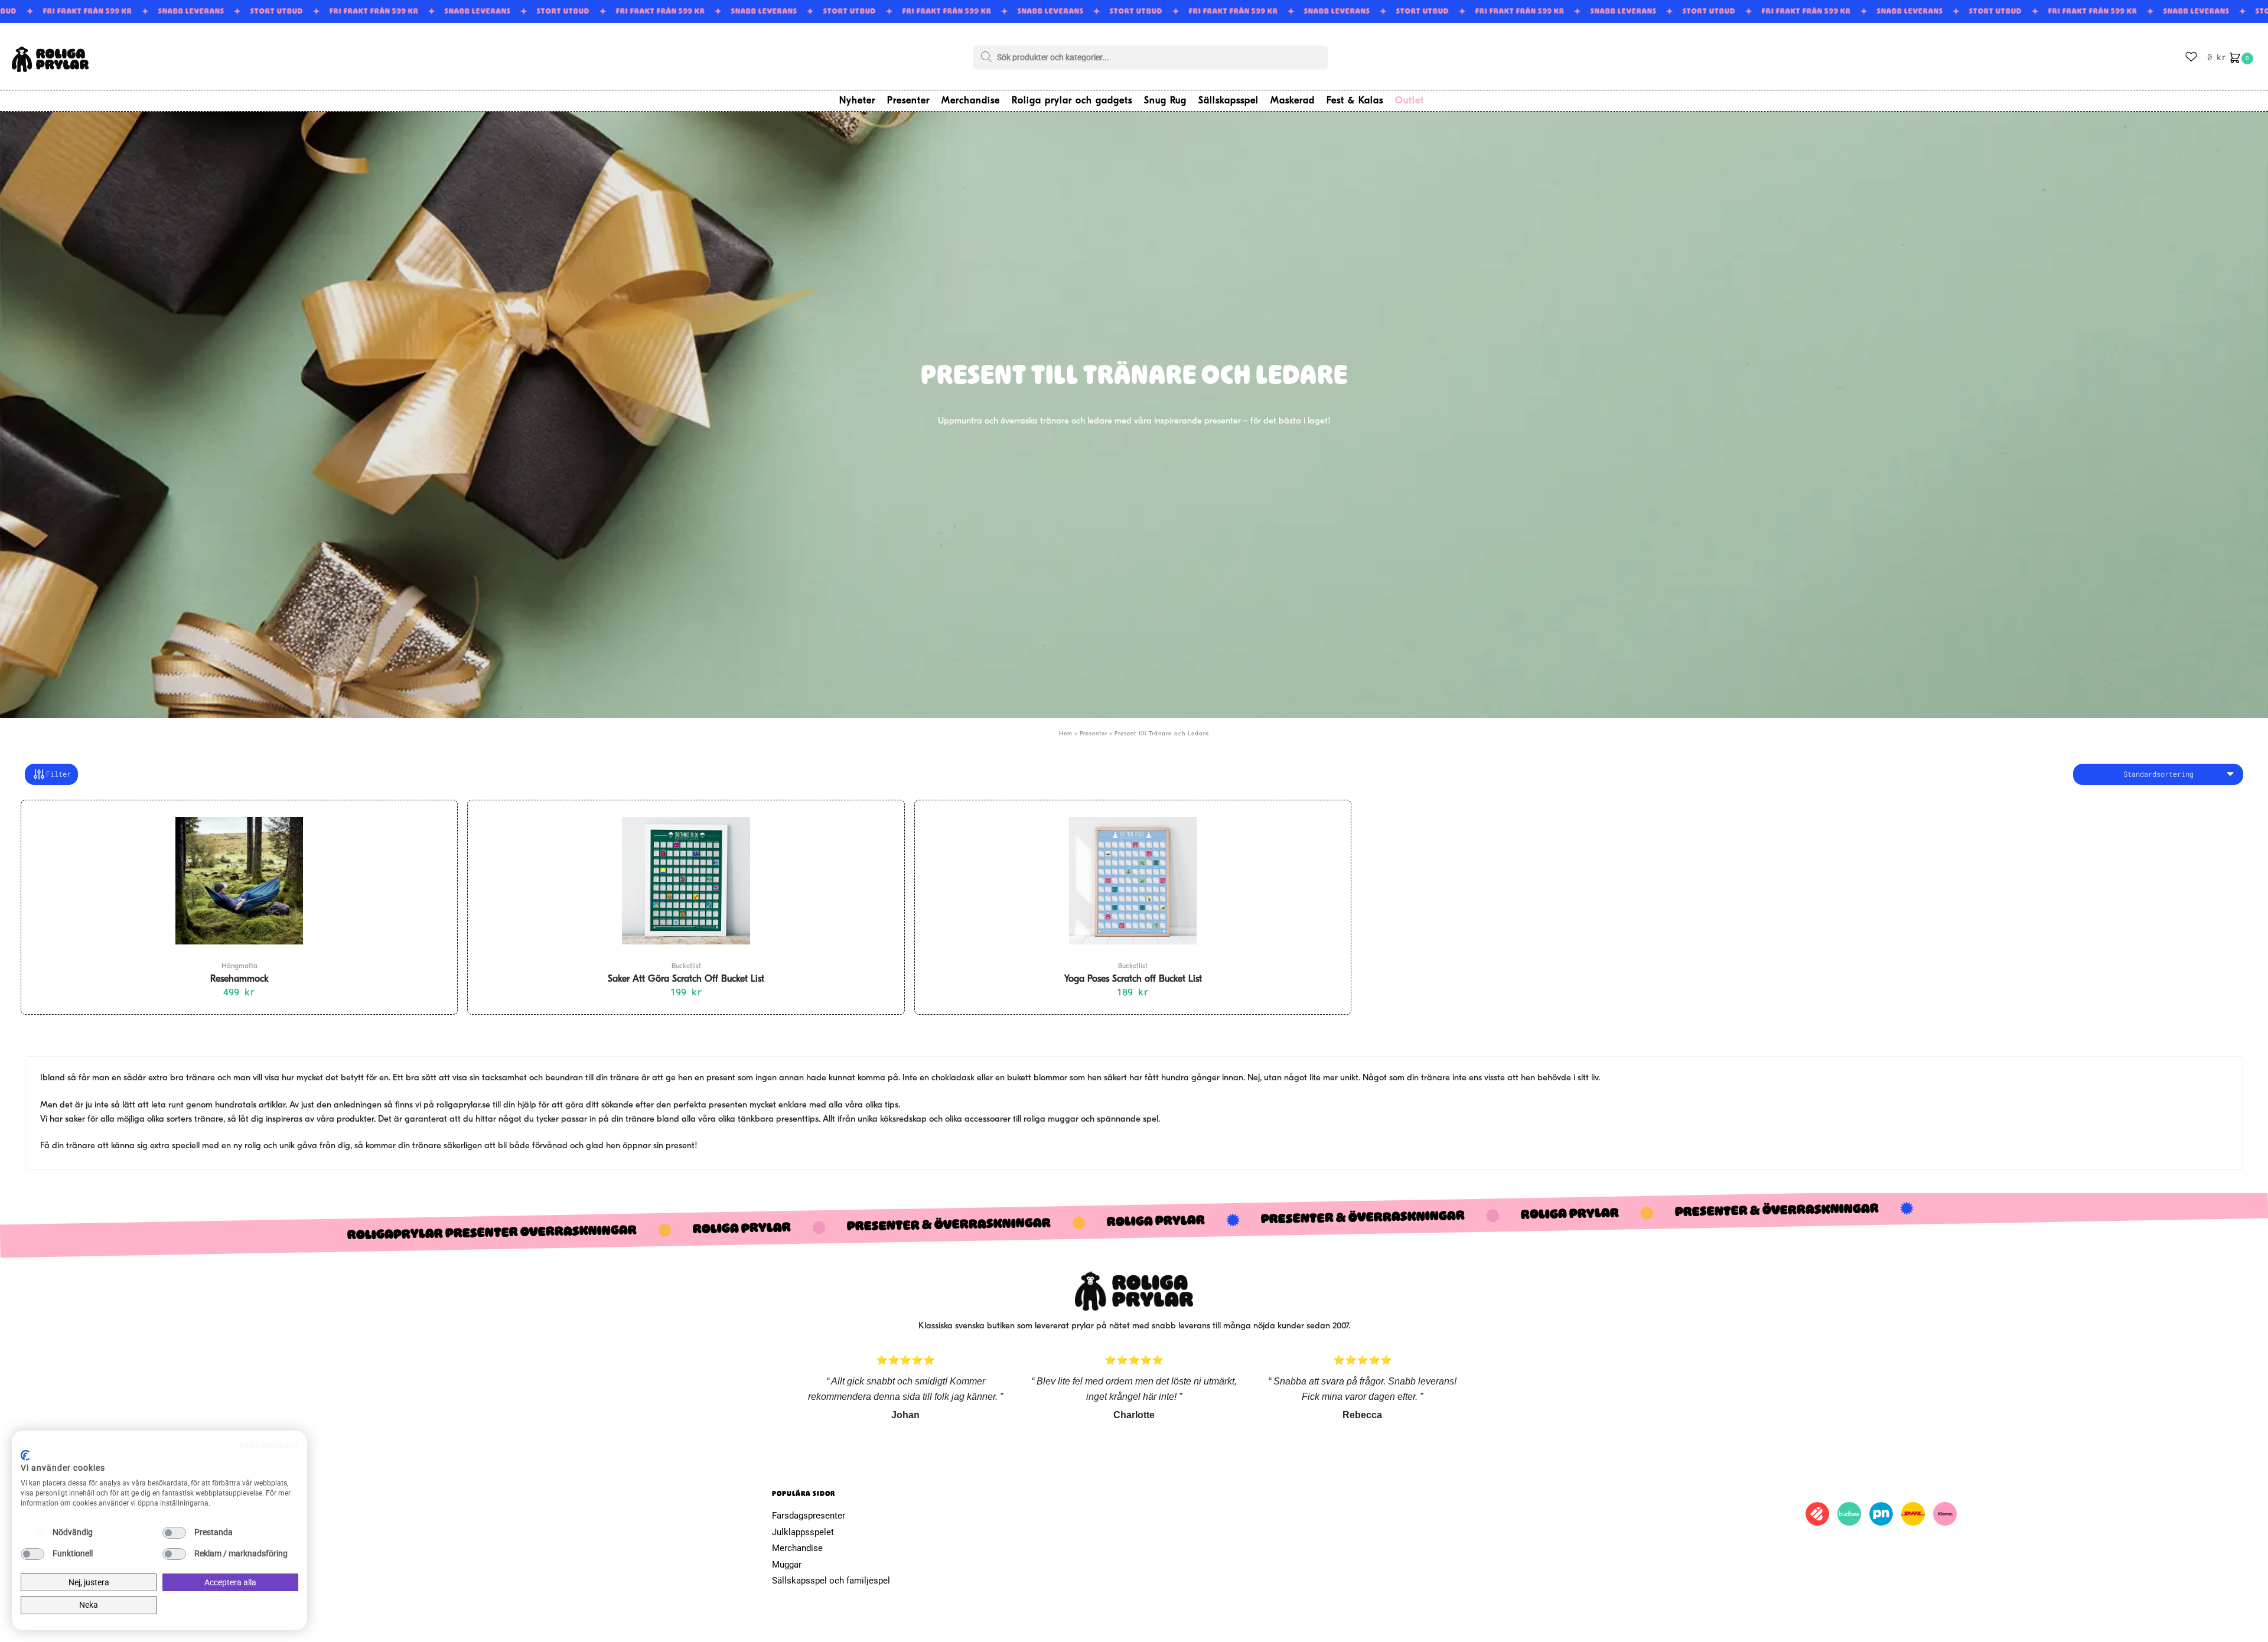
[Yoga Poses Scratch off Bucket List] (1133, 881)
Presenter (1094, 734)
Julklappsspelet (803, 1532)
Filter (58, 774)
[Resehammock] (239, 881)
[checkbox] (32, 1533)
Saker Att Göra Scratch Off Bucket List (686, 979)
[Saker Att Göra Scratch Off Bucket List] (686, 881)
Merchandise (797, 1548)
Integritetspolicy (269, 1445)
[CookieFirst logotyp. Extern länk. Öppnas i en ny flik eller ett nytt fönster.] (25, 1455)
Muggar (787, 1565)
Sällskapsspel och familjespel (831, 1581)
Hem (1066, 734)
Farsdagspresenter (809, 1516)
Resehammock (239, 979)
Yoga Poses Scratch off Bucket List (1133, 979)
